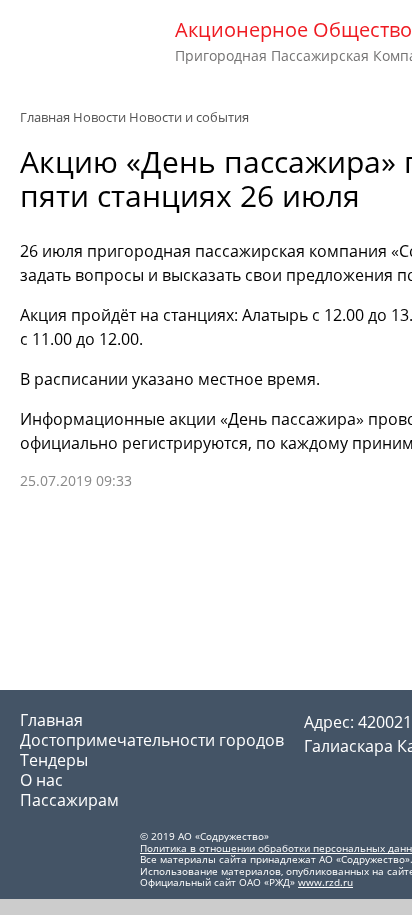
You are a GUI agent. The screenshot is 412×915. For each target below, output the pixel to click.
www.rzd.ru (325, 882)
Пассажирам (69, 800)
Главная (45, 117)
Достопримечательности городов (152, 740)
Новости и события (189, 117)
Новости (99, 117)
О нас (41, 780)
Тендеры (54, 760)
